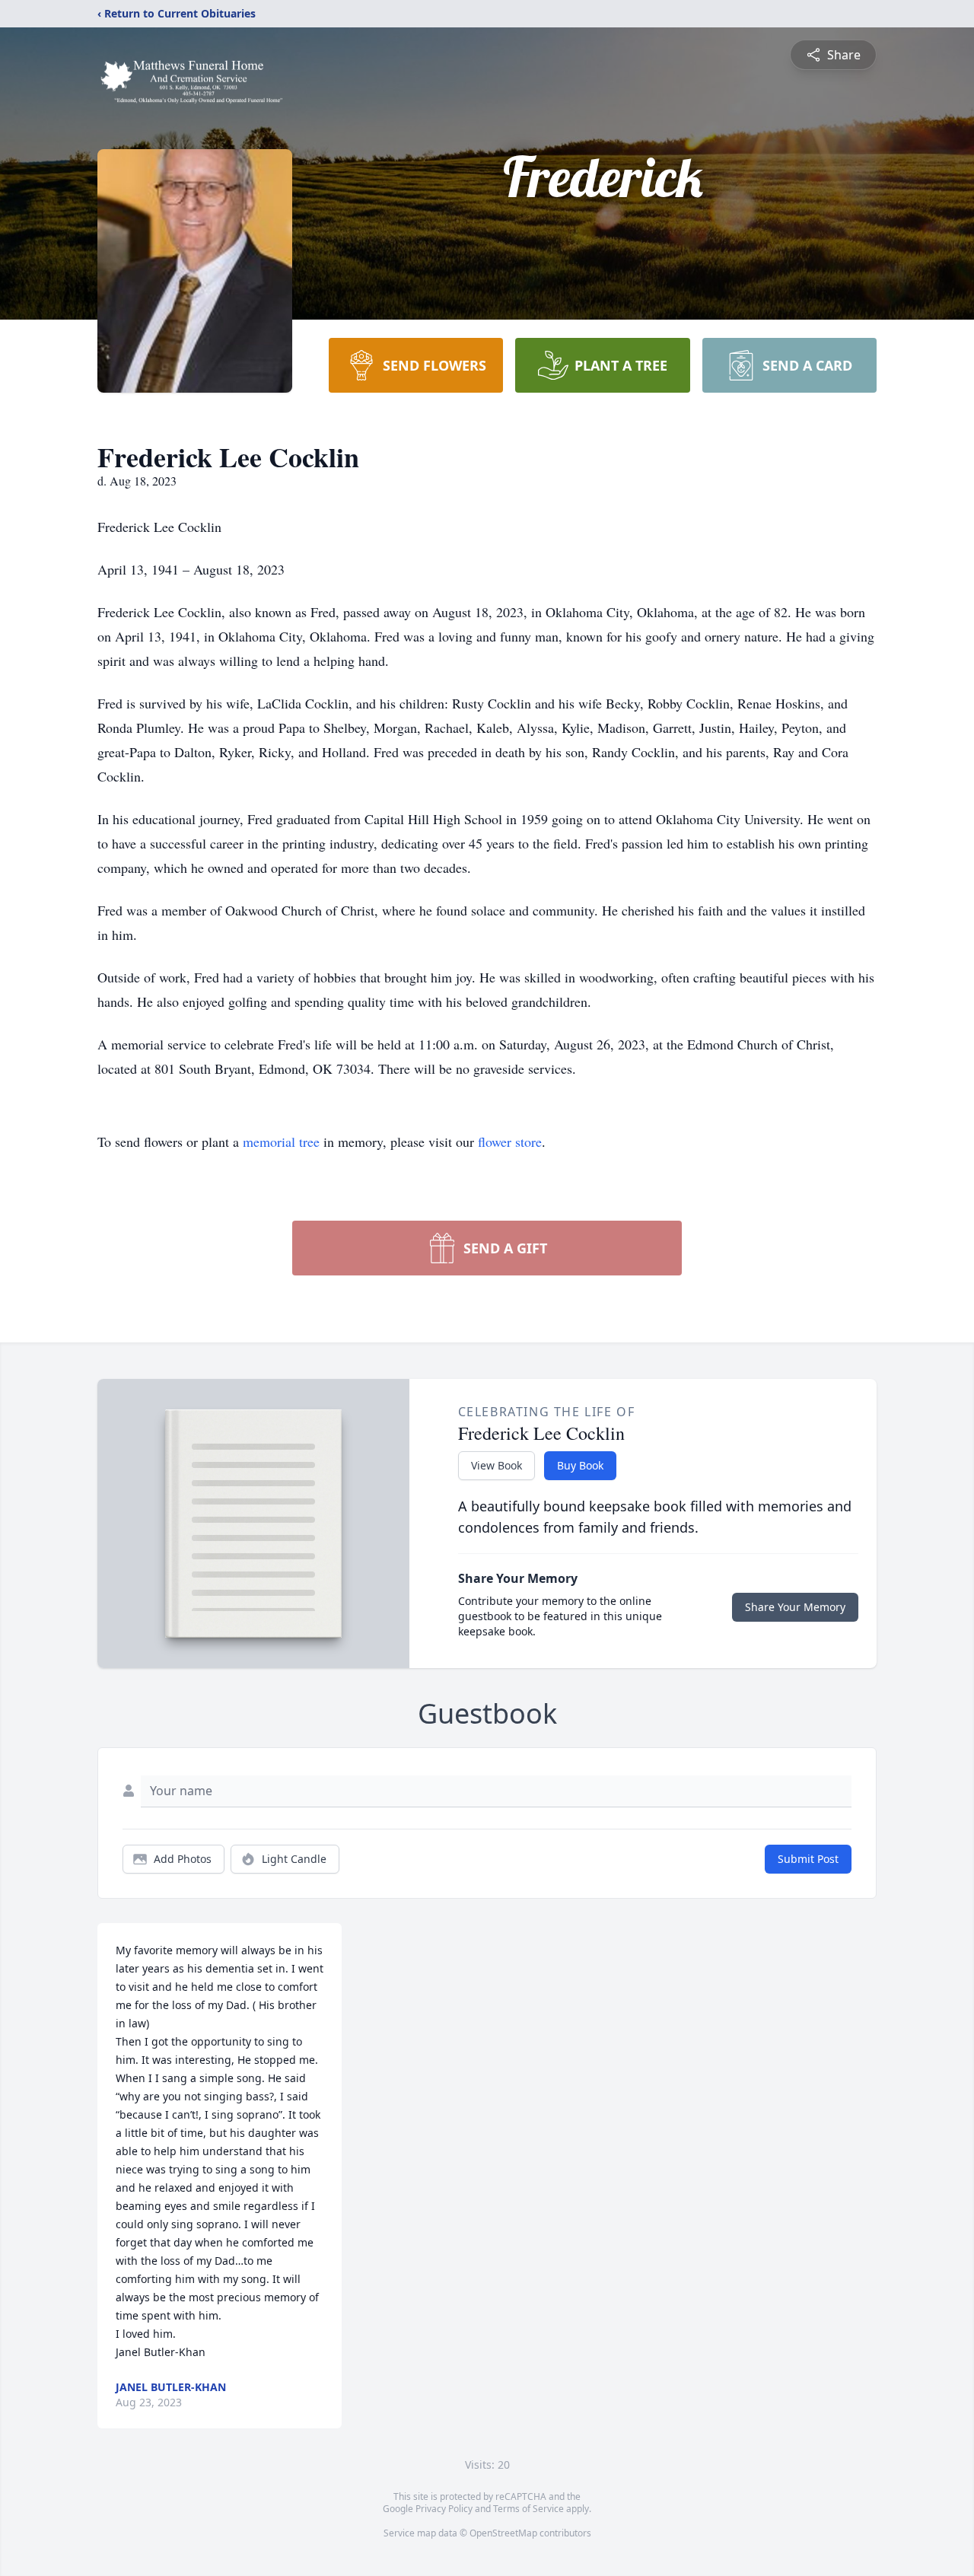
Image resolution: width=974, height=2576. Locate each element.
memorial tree (281, 1142)
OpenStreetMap (503, 2533)
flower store (510, 1142)
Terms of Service (528, 2509)
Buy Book (580, 1465)
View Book (497, 1465)
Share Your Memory (795, 1607)
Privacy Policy (444, 2509)
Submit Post (808, 1859)
